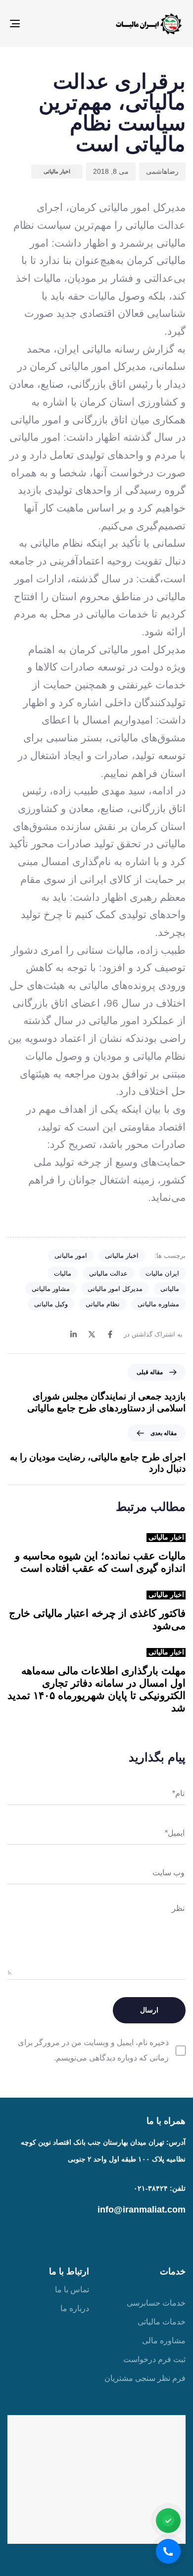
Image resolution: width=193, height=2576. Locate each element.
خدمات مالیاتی (162, 2322)
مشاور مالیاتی (51, 1289)
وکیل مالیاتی (51, 1304)
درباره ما (75, 2308)
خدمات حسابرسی (156, 2303)
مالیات (63, 1273)
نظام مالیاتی (103, 1304)
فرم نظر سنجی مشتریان (145, 2378)
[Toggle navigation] (39, 24)
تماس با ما (72, 2290)
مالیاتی (170, 1289)
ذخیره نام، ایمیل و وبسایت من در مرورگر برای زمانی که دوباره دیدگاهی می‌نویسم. (93, 2050)
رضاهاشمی (162, 171)
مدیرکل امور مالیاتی (115, 1289)
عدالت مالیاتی (108, 1273)
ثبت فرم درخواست (154, 2359)
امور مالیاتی (71, 1256)
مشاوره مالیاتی (158, 1304)
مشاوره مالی (164, 2341)
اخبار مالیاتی (57, 171)
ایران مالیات (162, 1273)
